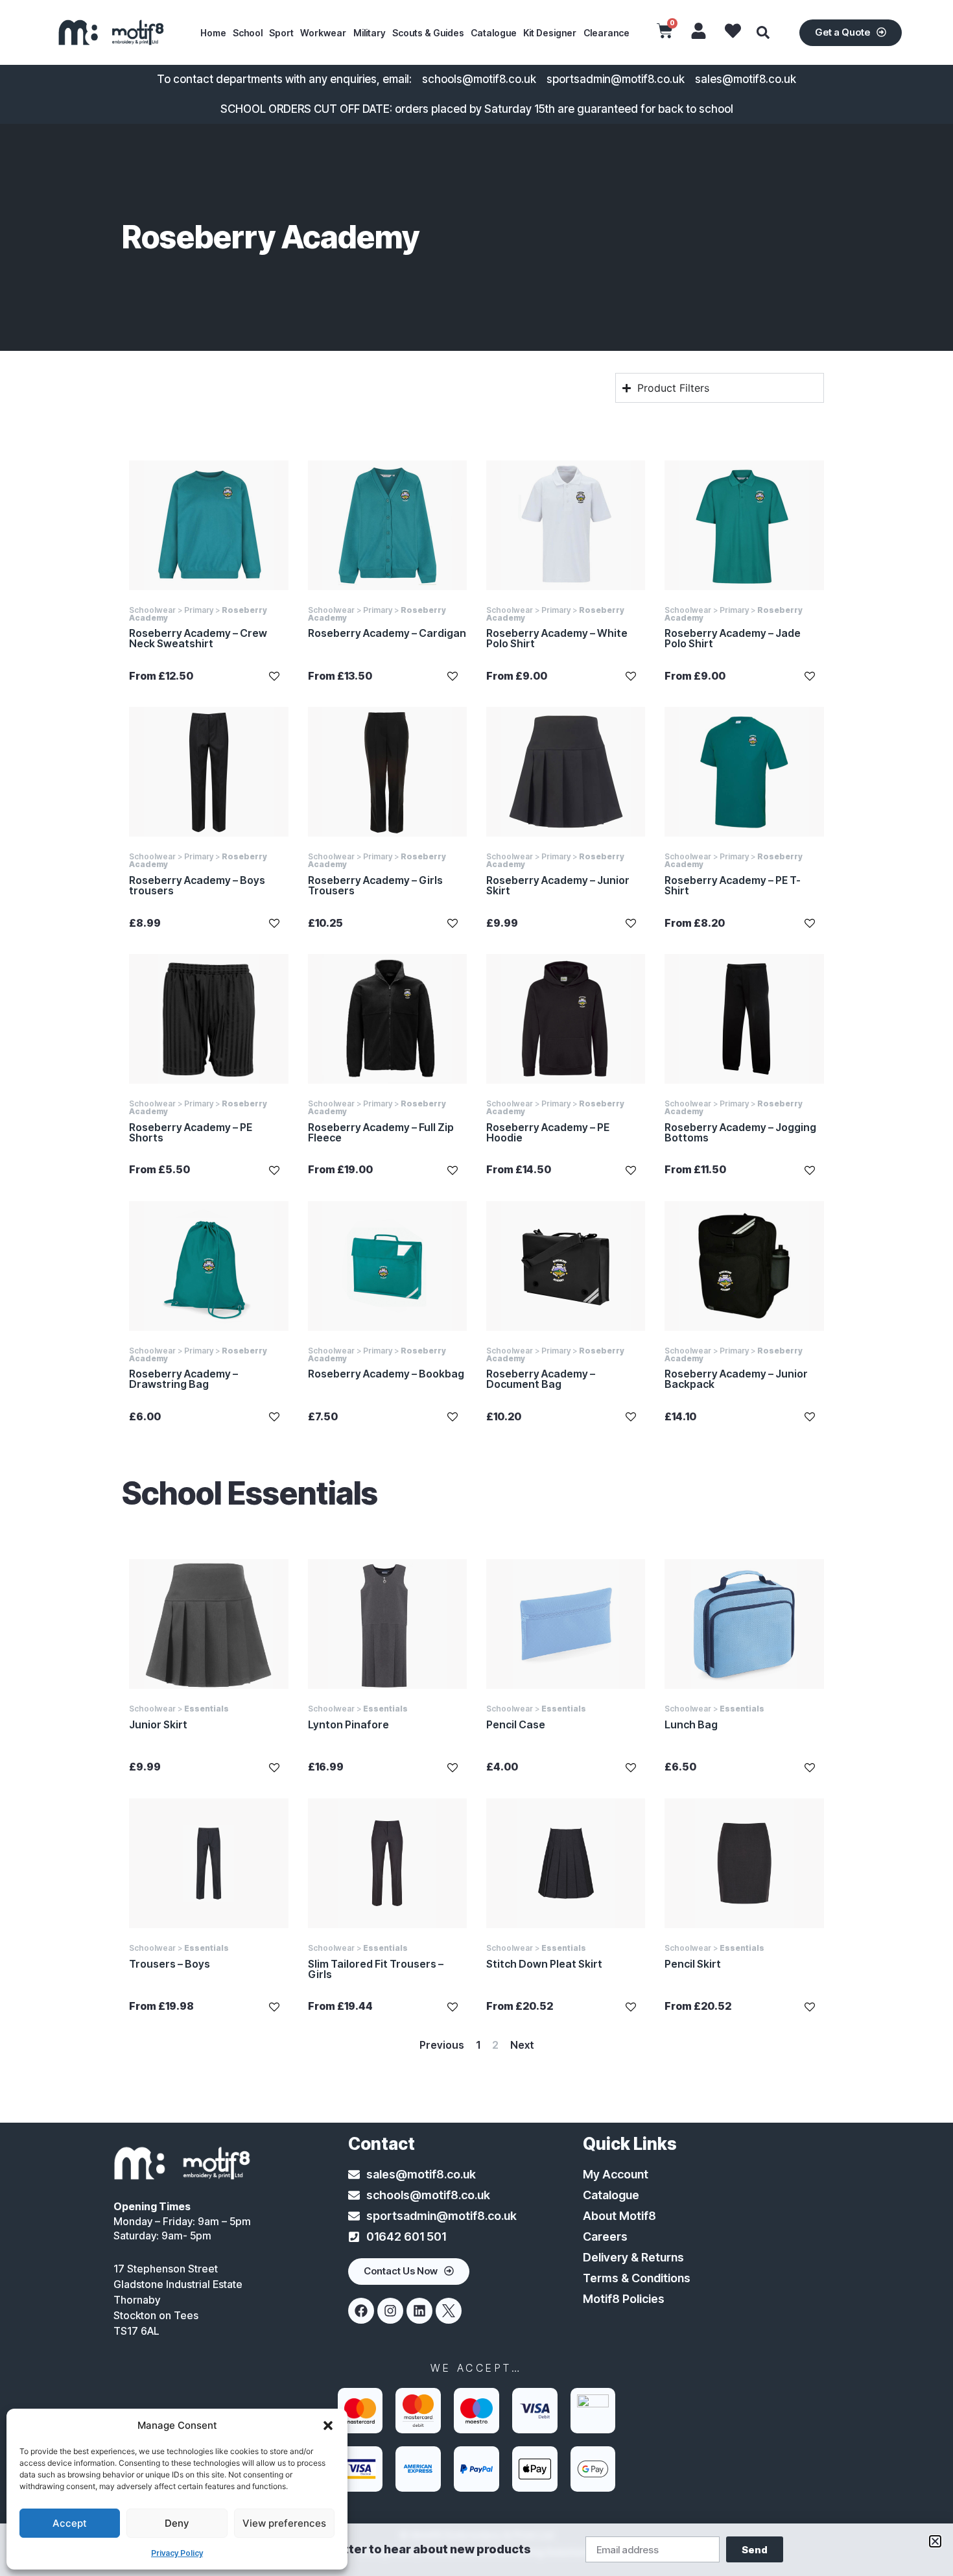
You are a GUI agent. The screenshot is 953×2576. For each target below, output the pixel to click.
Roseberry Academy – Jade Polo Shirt (733, 638)
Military (370, 33)
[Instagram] (390, 2311)
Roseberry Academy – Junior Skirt (558, 885)
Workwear (323, 33)
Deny (177, 2523)
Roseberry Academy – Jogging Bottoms (740, 1132)
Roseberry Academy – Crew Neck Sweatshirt (198, 638)
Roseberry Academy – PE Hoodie (548, 1132)
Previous (442, 2045)
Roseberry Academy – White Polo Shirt (557, 638)
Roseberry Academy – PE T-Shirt (733, 885)
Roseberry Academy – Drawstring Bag (183, 1379)
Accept (70, 2523)
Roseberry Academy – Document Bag (541, 1379)
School (248, 33)
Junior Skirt (158, 1724)
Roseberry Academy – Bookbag (386, 1374)
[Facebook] (361, 2311)
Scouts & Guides (428, 33)
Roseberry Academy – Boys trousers (197, 885)
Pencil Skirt (693, 1964)
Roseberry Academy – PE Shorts (191, 1132)
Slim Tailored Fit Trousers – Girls (376, 1969)
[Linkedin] (419, 2311)
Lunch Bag (691, 1724)
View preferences (284, 2523)
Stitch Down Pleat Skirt (544, 1964)
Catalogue (494, 33)
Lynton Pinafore (348, 1724)
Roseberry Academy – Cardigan (387, 633)
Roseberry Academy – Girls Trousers (375, 885)
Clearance (606, 33)
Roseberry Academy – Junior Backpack (736, 1379)
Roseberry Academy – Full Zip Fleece (381, 1132)
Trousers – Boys (170, 1964)
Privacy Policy (177, 2553)
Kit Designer (550, 33)
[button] (328, 2426)
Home (213, 33)
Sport (281, 33)
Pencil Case (516, 1724)
